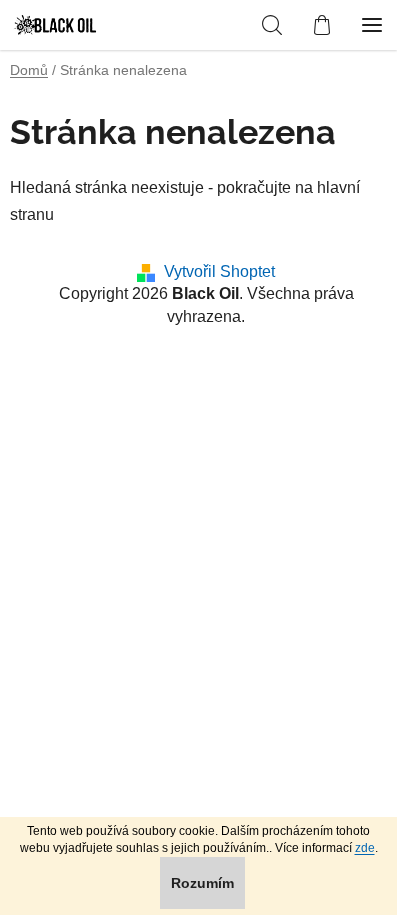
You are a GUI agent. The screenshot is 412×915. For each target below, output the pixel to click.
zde (365, 848)
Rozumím (202, 883)
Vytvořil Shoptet (219, 271)
